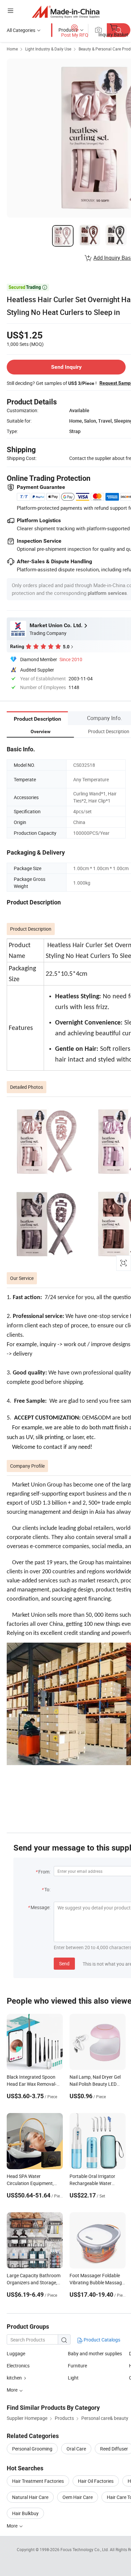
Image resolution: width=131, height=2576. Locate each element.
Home (12, 49)
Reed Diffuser (114, 2449)
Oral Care (76, 2449)
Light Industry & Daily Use (48, 49)
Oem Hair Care (78, 2497)
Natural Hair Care (30, 2497)
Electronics (18, 2366)
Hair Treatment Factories (38, 2481)
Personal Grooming (32, 2449)
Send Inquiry (66, 367)
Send (64, 1963)
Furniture (77, 2366)
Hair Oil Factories (96, 2481)
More (13, 2526)
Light (73, 2378)
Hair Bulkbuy (25, 2513)
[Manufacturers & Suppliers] (66, 12)
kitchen (14, 2378)
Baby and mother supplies (95, 2353)
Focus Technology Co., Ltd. (85, 2549)
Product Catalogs (101, 2340)
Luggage (16, 2353)
